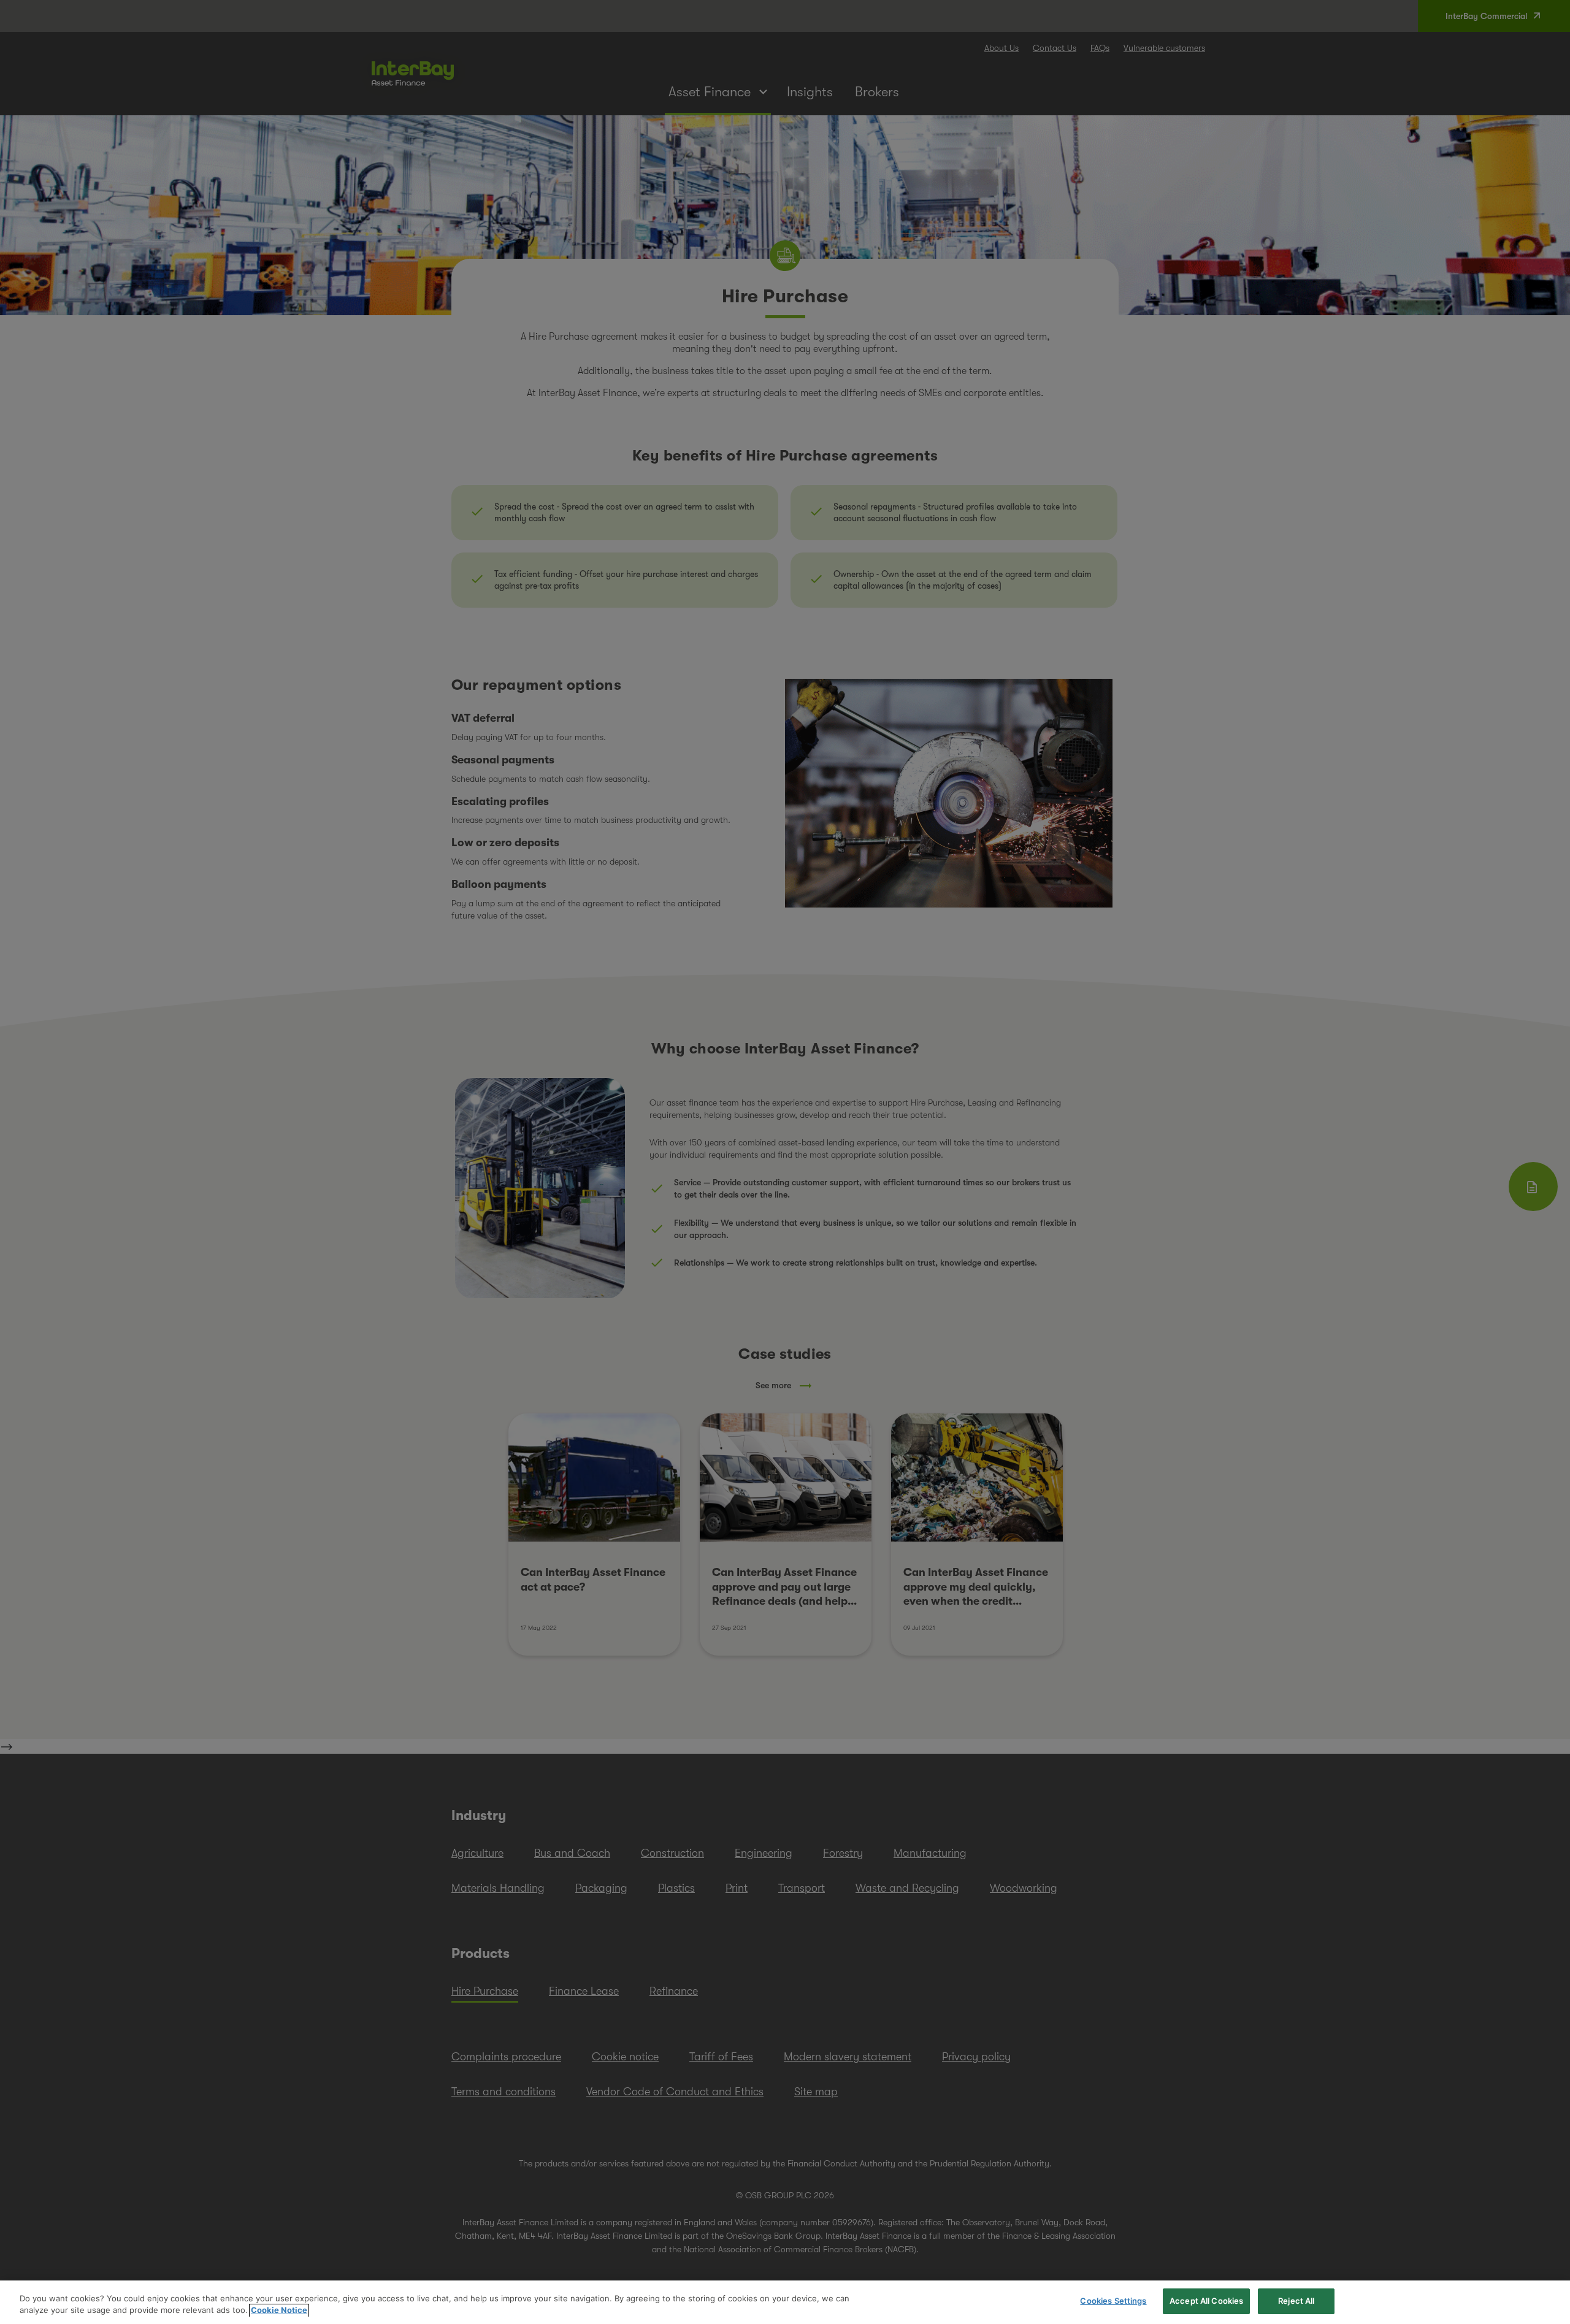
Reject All (1296, 2301)
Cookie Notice (279, 2311)
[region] (785, 2302)
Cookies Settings (1113, 2301)
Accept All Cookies (1206, 2301)
